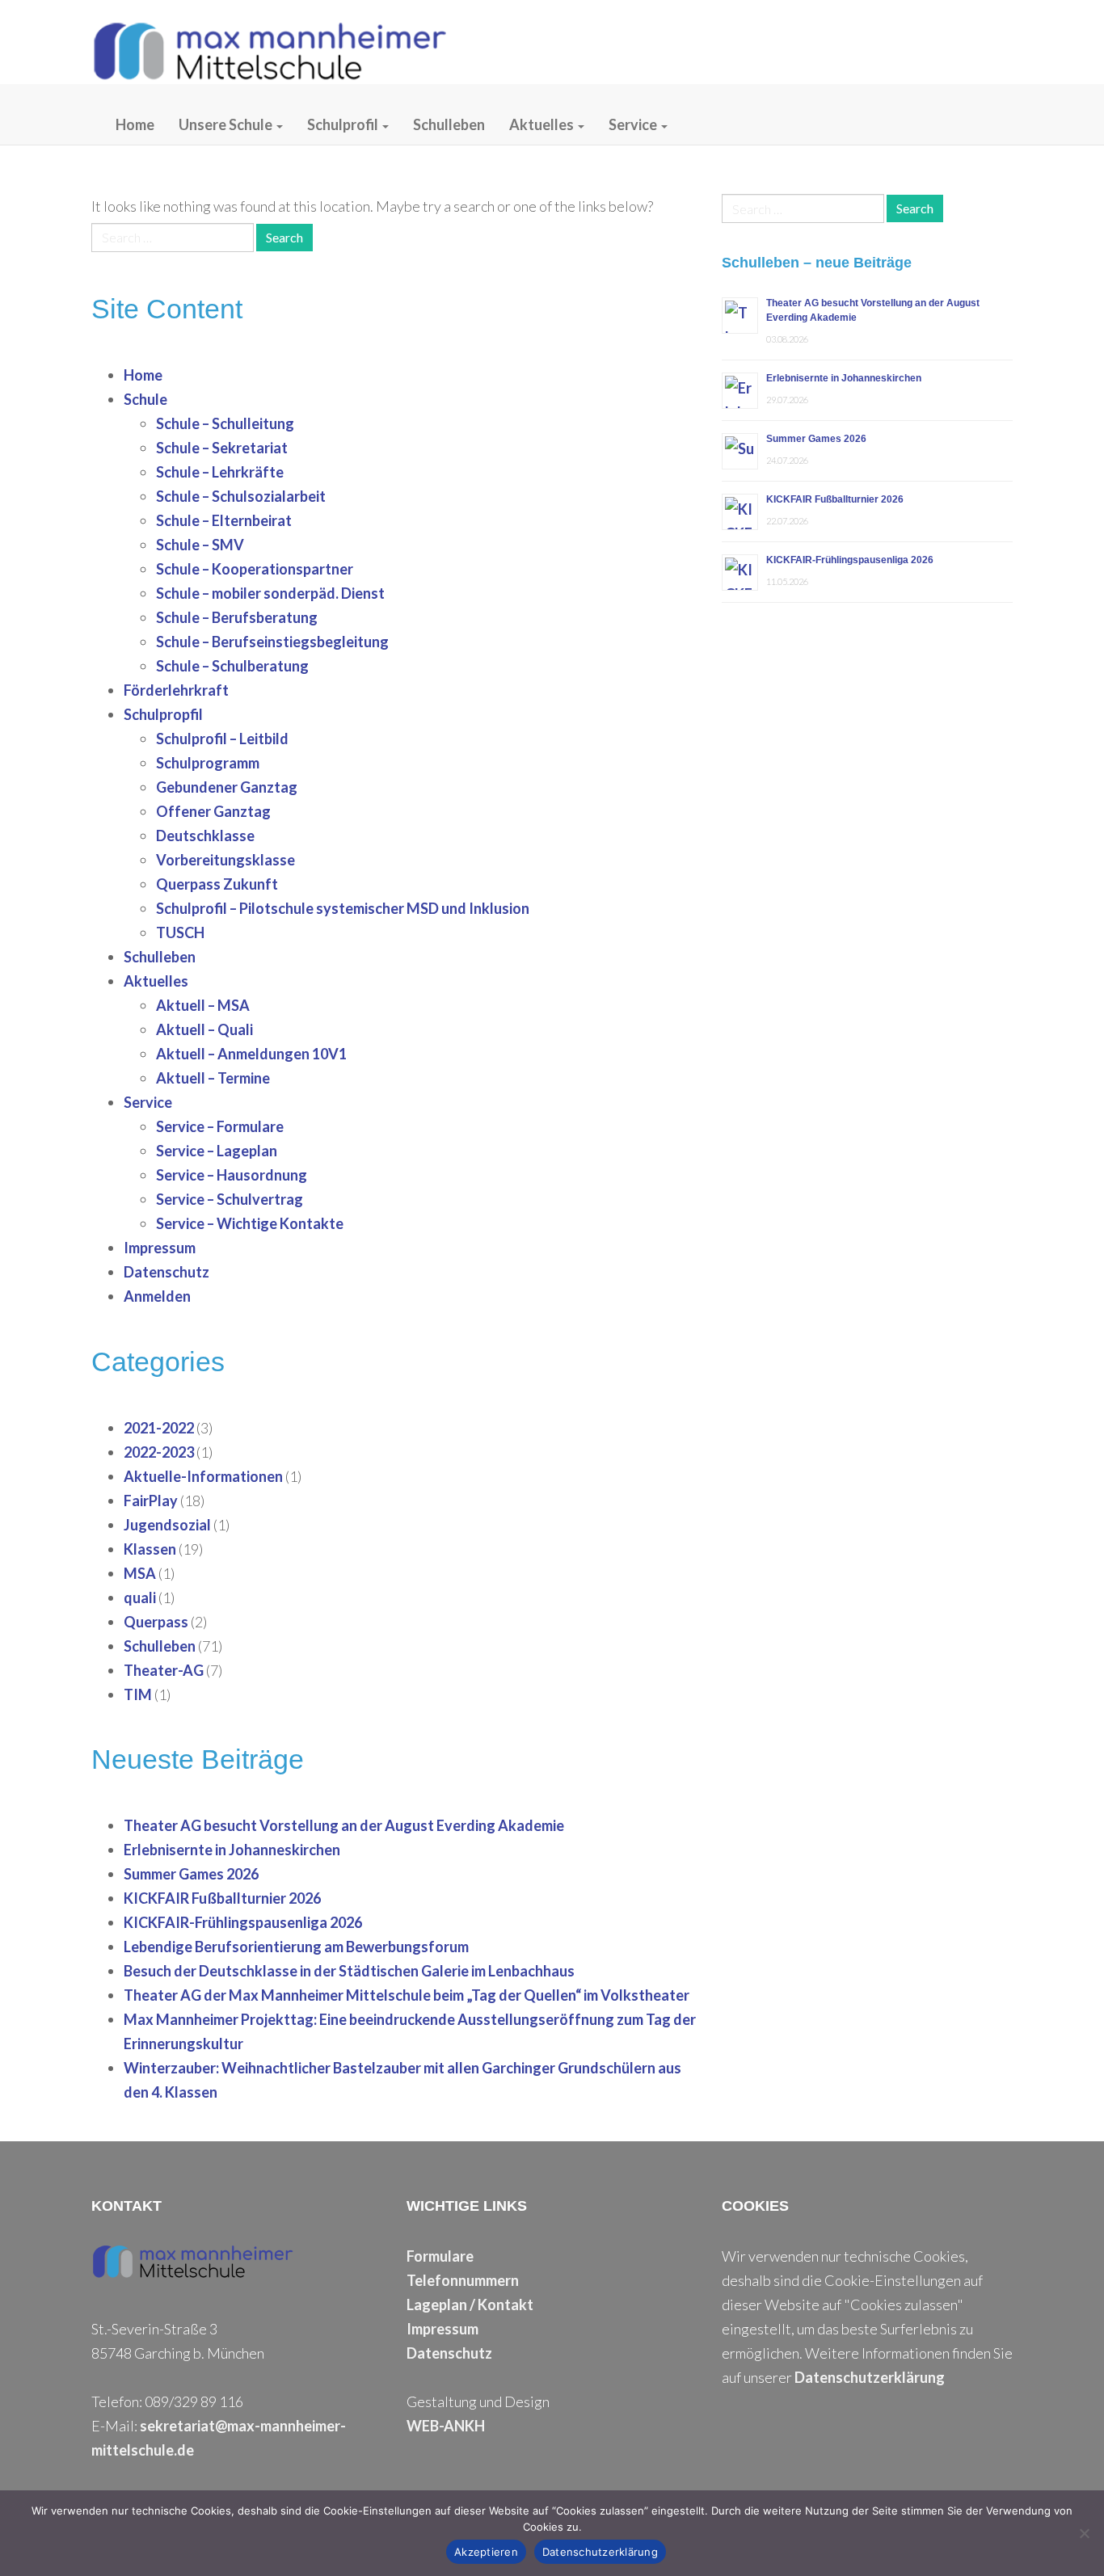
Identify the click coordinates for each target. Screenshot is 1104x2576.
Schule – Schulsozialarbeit (241, 496)
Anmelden (157, 1296)
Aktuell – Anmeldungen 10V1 (251, 1054)
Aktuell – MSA (203, 1005)
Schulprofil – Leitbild (222, 739)
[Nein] (1084, 2533)
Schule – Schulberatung (232, 666)
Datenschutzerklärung (870, 2377)
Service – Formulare (220, 1126)
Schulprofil (344, 124)
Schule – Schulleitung (225, 423)
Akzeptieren (486, 2552)
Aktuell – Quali (204, 1029)
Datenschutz (166, 1272)
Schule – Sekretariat (222, 448)
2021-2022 (159, 1428)
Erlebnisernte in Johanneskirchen (232, 1850)
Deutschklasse (205, 836)
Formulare (440, 2256)
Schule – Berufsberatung (237, 617)
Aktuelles (543, 124)
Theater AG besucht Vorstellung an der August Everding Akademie (344, 1825)
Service (634, 124)
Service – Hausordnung (232, 1175)
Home (135, 124)
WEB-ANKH (446, 2426)
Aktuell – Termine (213, 1078)
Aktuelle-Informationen (203, 1476)
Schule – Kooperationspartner (255, 569)
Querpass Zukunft (217, 884)
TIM (138, 1694)
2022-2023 (159, 1452)
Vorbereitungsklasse (225, 860)
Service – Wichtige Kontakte (250, 1223)
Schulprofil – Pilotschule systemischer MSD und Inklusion (343, 908)
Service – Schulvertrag (230, 1199)
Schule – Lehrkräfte (220, 472)
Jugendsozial (167, 1525)
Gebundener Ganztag (227, 787)
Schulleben (449, 124)
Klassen (150, 1549)
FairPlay (151, 1501)
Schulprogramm (208, 763)
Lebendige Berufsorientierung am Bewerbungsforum (296, 1947)
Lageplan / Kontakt (470, 2305)
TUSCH (180, 932)
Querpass (156, 1622)
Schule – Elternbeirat (224, 520)
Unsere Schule (227, 124)
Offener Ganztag (213, 811)
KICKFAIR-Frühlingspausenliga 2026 (243, 1922)
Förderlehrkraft (176, 690)
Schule (145, 399)
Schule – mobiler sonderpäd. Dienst (270, 593)
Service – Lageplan (217, 1151)
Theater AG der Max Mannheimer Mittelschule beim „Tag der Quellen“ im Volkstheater (407, 1995)
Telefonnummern (463, 2280)
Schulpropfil (163, 714)
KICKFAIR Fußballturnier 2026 (222, 1898)
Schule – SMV (200, 545)
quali (140, 1597)
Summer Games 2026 (191, 1874)
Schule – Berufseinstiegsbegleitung (272, 642)
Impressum (160, 1248)
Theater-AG (164, 1670)
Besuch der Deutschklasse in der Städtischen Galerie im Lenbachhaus (349, 1971)
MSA (140, 1573)
